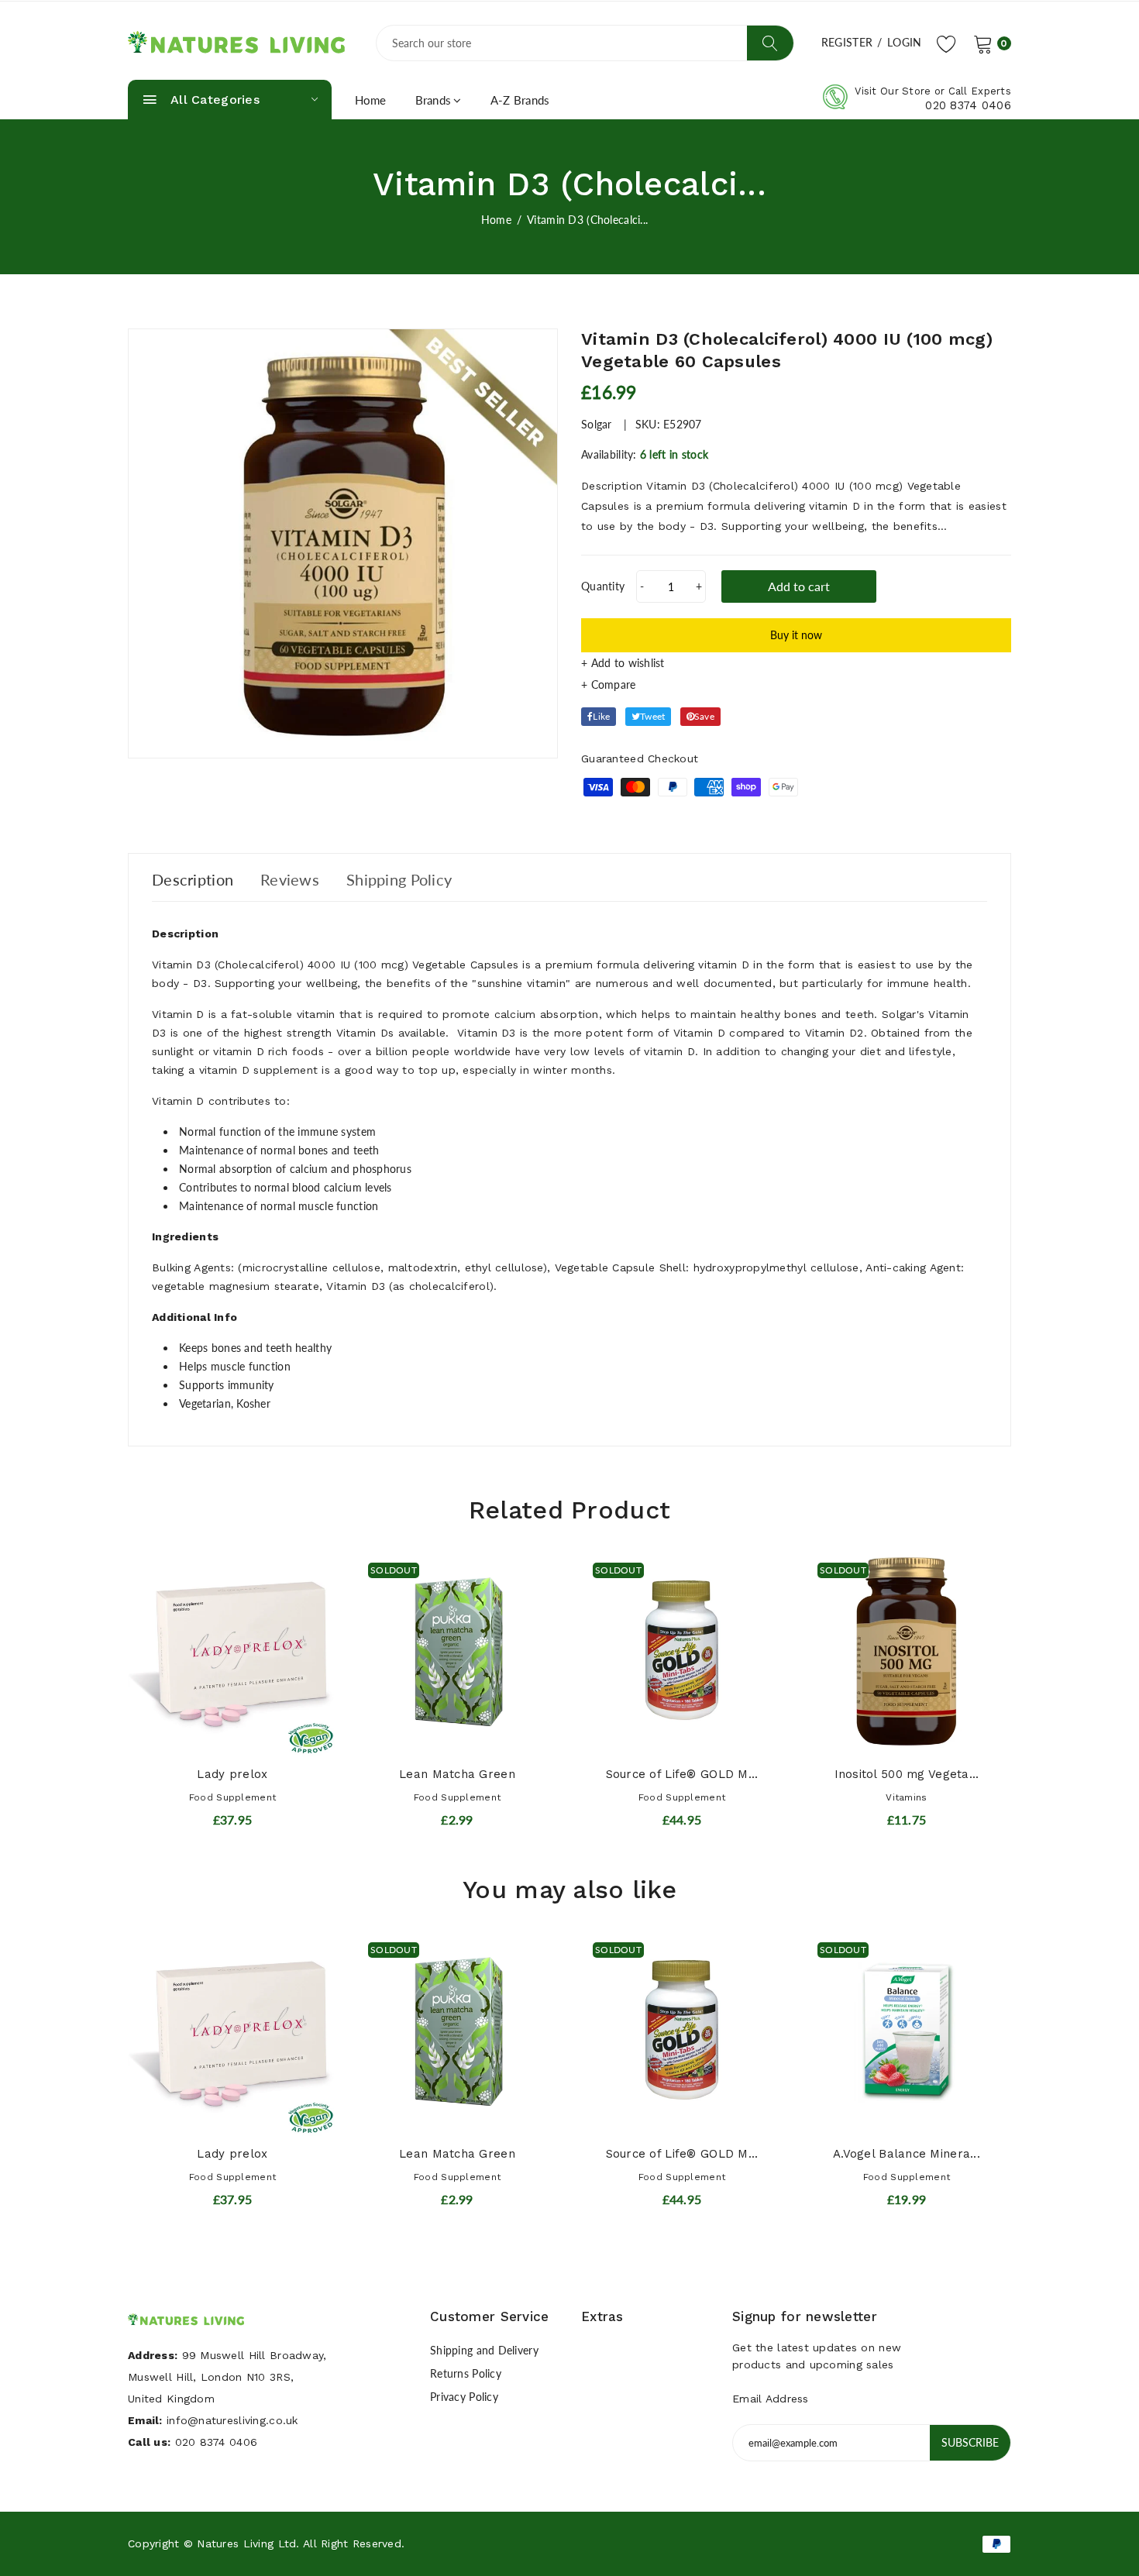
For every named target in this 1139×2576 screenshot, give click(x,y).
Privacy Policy (464, 2397)
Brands (434, 100)
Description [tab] (193, 879)
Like (601, 716)
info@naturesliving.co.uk (232, 2420)
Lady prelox (232, 1774)
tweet (652, 716)
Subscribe (970, 2442)
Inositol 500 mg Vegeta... (907, 1774)
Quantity (603, 586)
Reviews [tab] (290, 879)
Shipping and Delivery (484, 2350)
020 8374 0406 (968, 105)
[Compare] (796, 685)
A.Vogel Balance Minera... (907, 2154)
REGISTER (847, 42)
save (704, 716)
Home (371, 100)
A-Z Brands (520, 100)
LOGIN (904, 42)
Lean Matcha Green (457, 1774)
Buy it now (796, 635)
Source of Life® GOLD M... (682, 1774)
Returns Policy (466, 2373)
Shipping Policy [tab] (399, 879)
